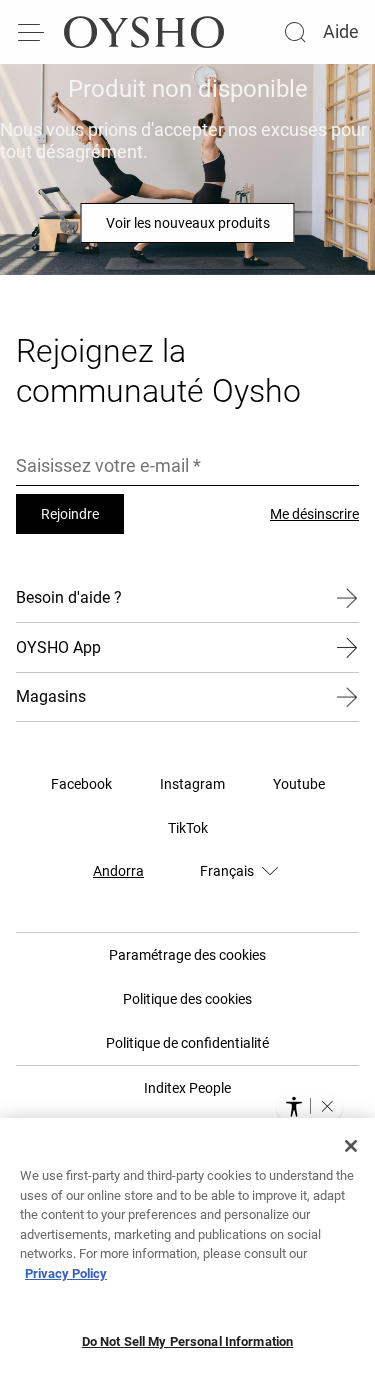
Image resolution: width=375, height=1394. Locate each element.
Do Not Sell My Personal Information (188, 1341)
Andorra (118, 871)
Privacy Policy (66, 1273)
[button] (327, 1106)
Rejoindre (70, 514)
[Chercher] (295, 32)
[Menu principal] (32, 32)
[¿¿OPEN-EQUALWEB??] (309, 1106)
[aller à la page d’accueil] (144, 32)
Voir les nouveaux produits (188, 223)
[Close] (351, 1146)
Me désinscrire (314, 514)
